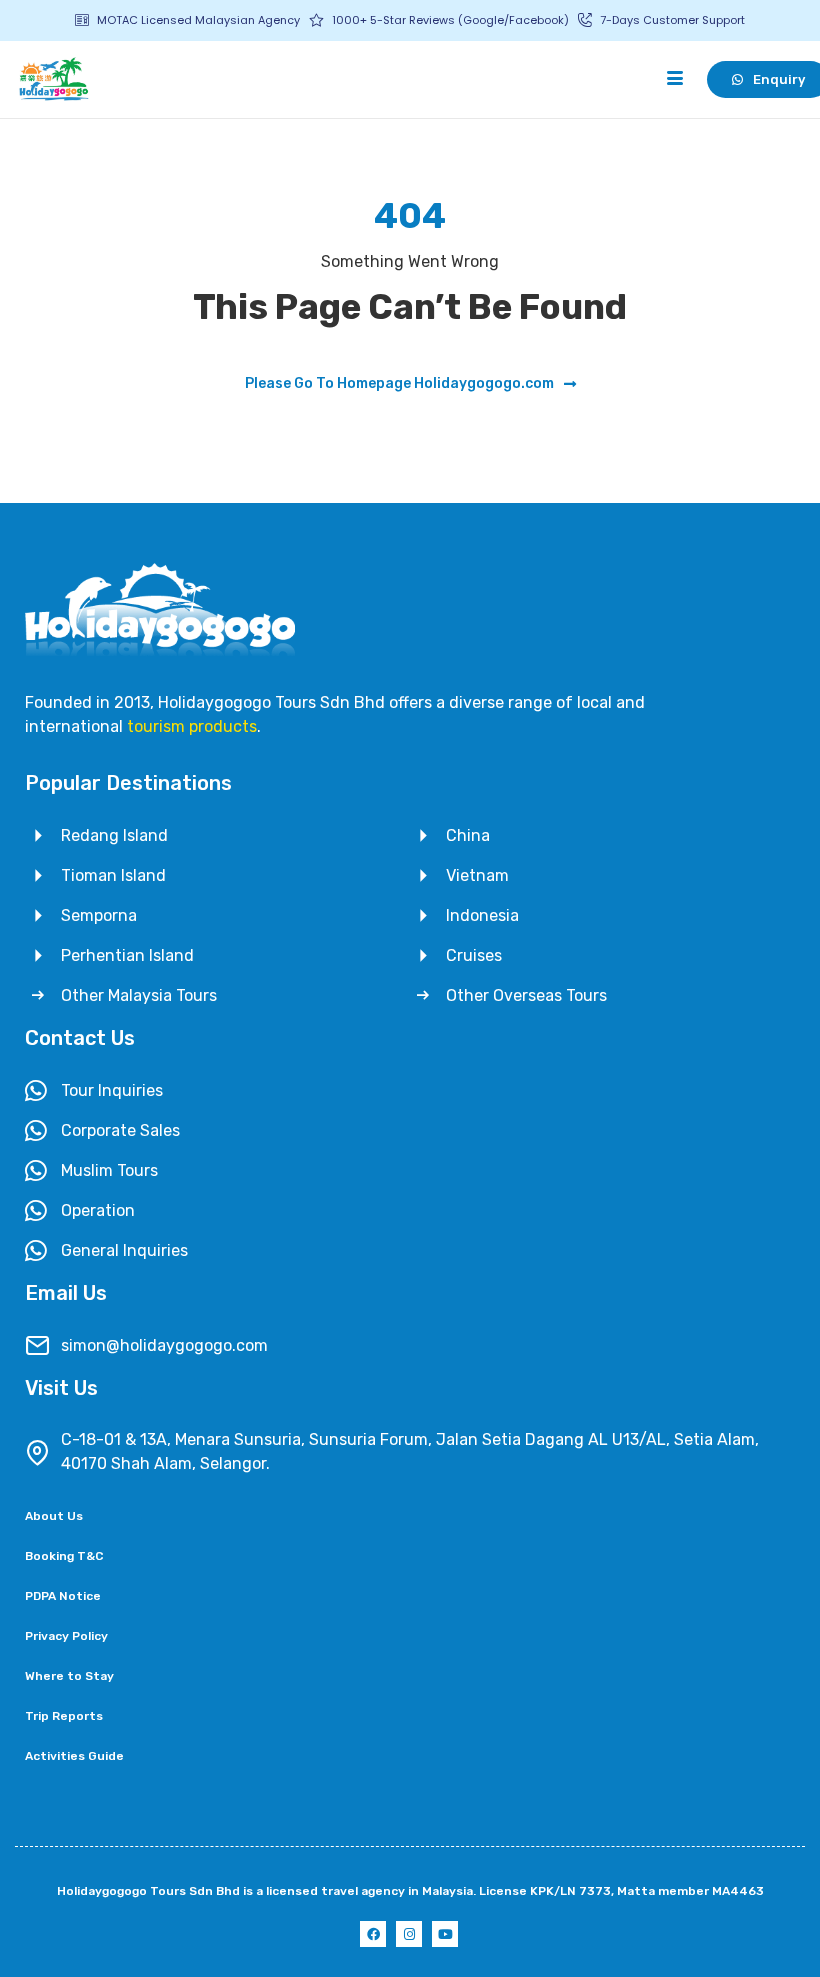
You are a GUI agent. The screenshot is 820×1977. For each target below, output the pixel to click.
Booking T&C (64, 1556)
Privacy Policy (66, 1636)
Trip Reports (64, 1716)
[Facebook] (373, 1934)
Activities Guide (74, 1756)
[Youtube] (445, 1934)
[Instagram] (409, 1934)
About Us (54, 1516)
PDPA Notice (63, 1596)
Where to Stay (69, 1676)
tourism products (192, 726)
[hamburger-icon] (674, 79)
